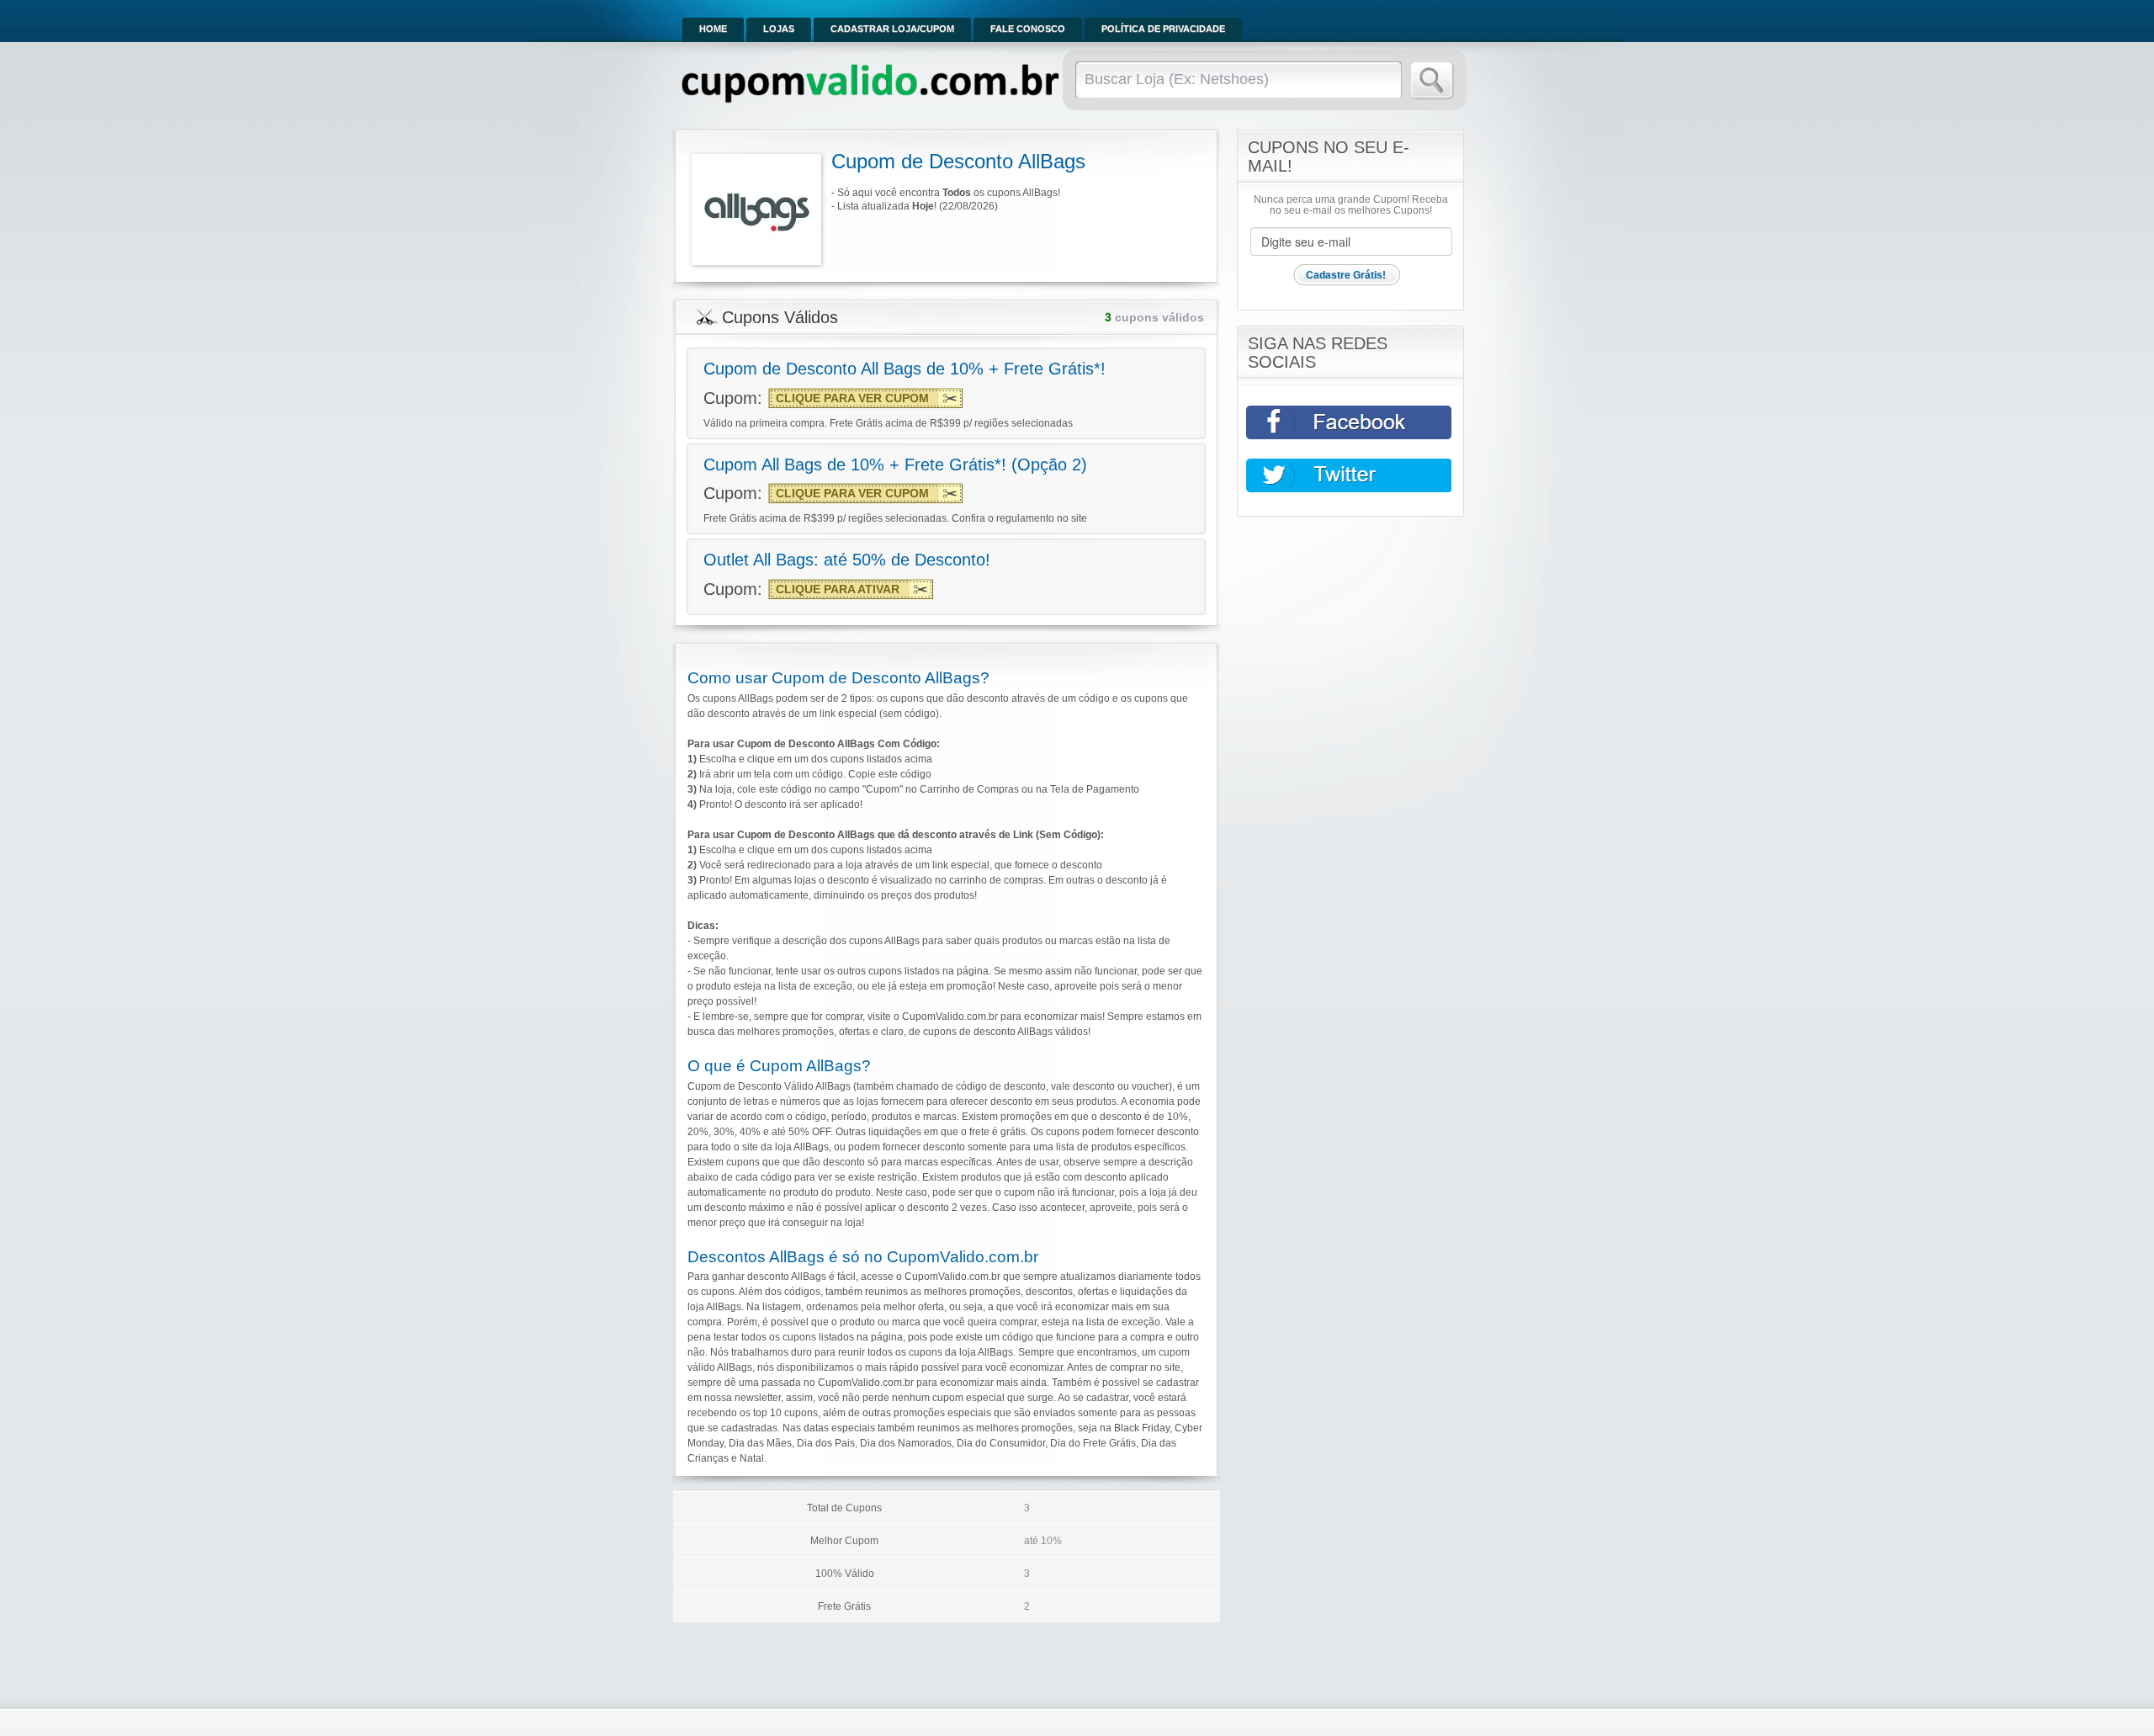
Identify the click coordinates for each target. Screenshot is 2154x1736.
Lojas (779, 29)
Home (713, 29)
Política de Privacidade (1163, 29)
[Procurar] (1432, 81)
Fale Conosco (1028, 29)
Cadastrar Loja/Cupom (892, 29)
